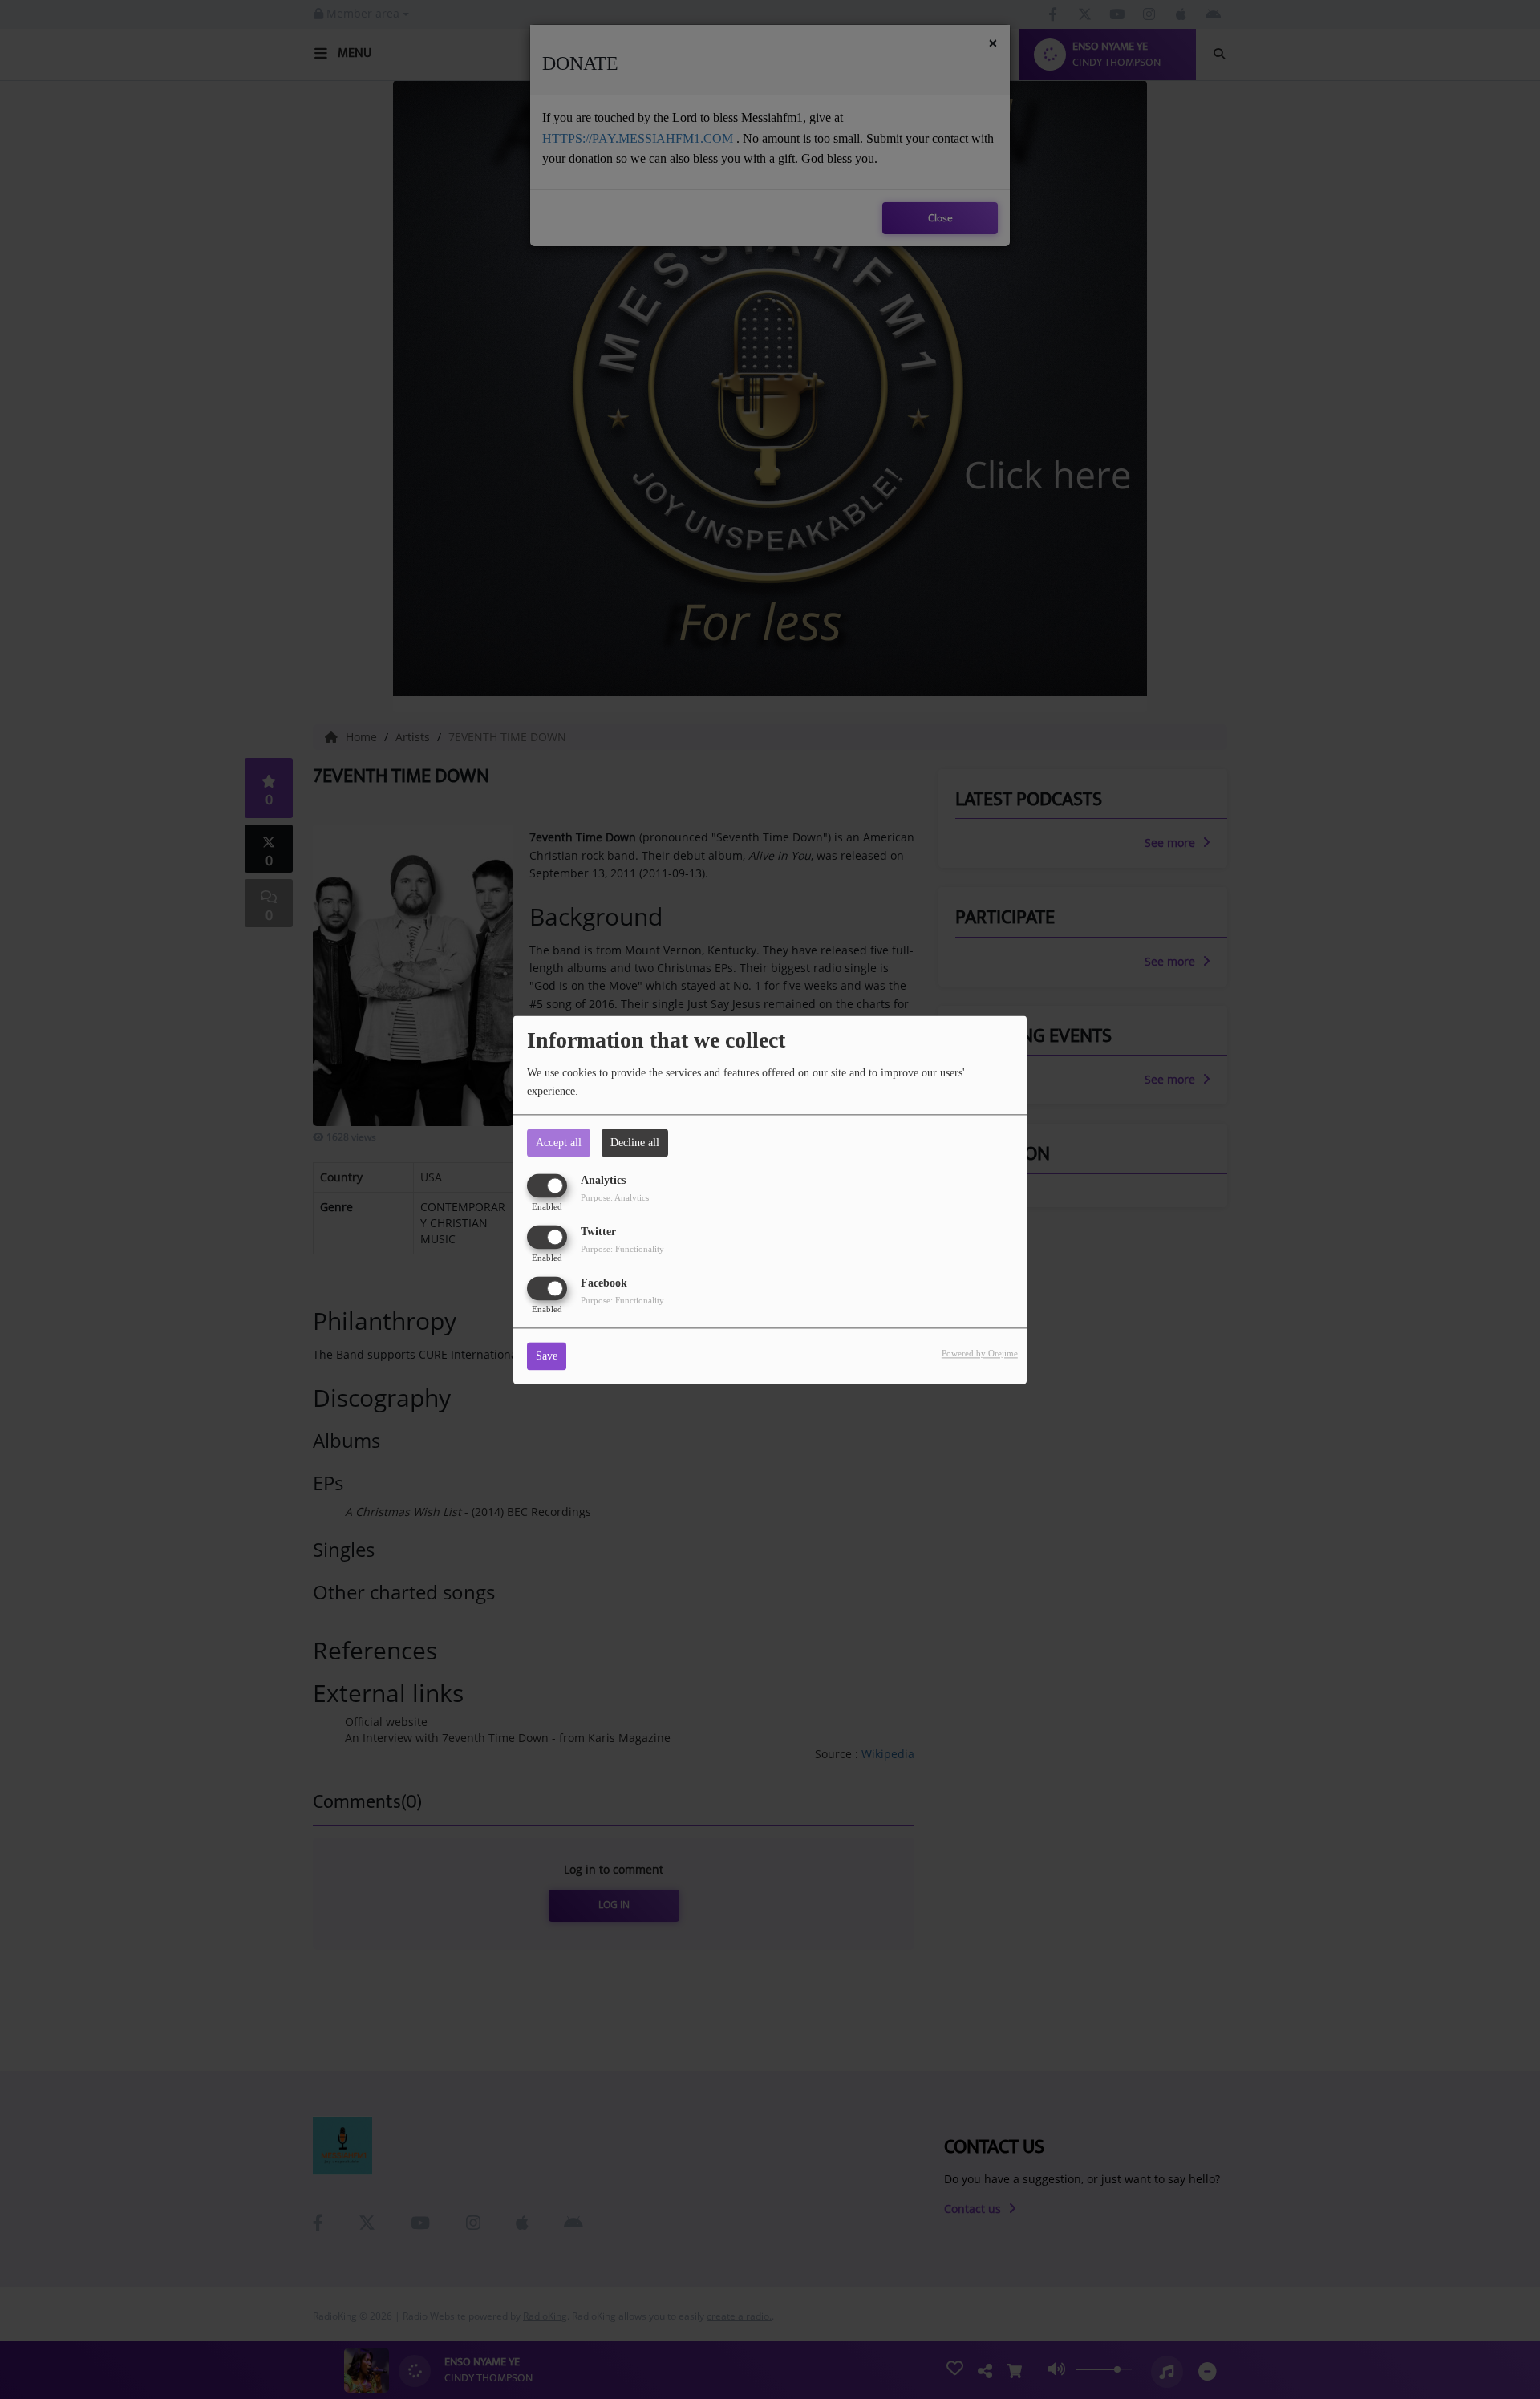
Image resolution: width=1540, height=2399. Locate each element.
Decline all (635, 1143)
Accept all (559, 1143)
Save (547, 1356)
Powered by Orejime (980, 1353)
